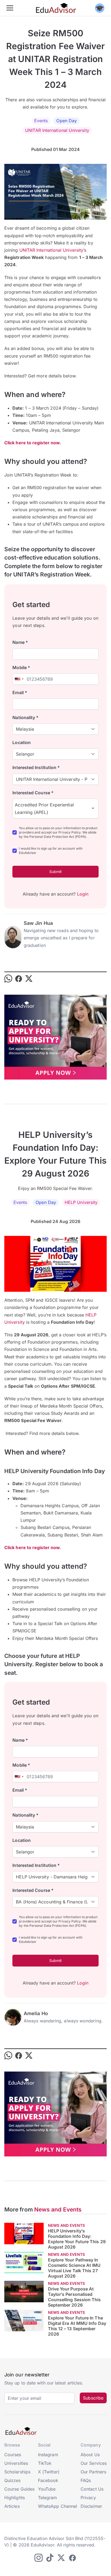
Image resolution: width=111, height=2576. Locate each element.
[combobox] (19, 679)
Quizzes (13, 2480)
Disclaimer (91, 2506)
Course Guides (19, 2489)
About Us (90, 2455)
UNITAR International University (57, 130)
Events (41, 121)
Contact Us (92, 2489)
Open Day (67, 121)
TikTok (45, 2463)
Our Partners (93, 2472)
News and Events (58, 2209)
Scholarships (17, 2472)
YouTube (47, 2489)
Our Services (94, 2463)
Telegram (48, 2498)
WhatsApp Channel (58, 2506)
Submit (55, 872)
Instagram (48, 2455)
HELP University (81, 1202)
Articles (12, 2506)
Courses (13, 2455)
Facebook (48, 2480)
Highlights (15, 2498)
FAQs (86, 2480)
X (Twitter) (49, 2472)
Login (83, 894)
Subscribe (93, 2398)
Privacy (88, 2498)
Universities (16, 2463)
